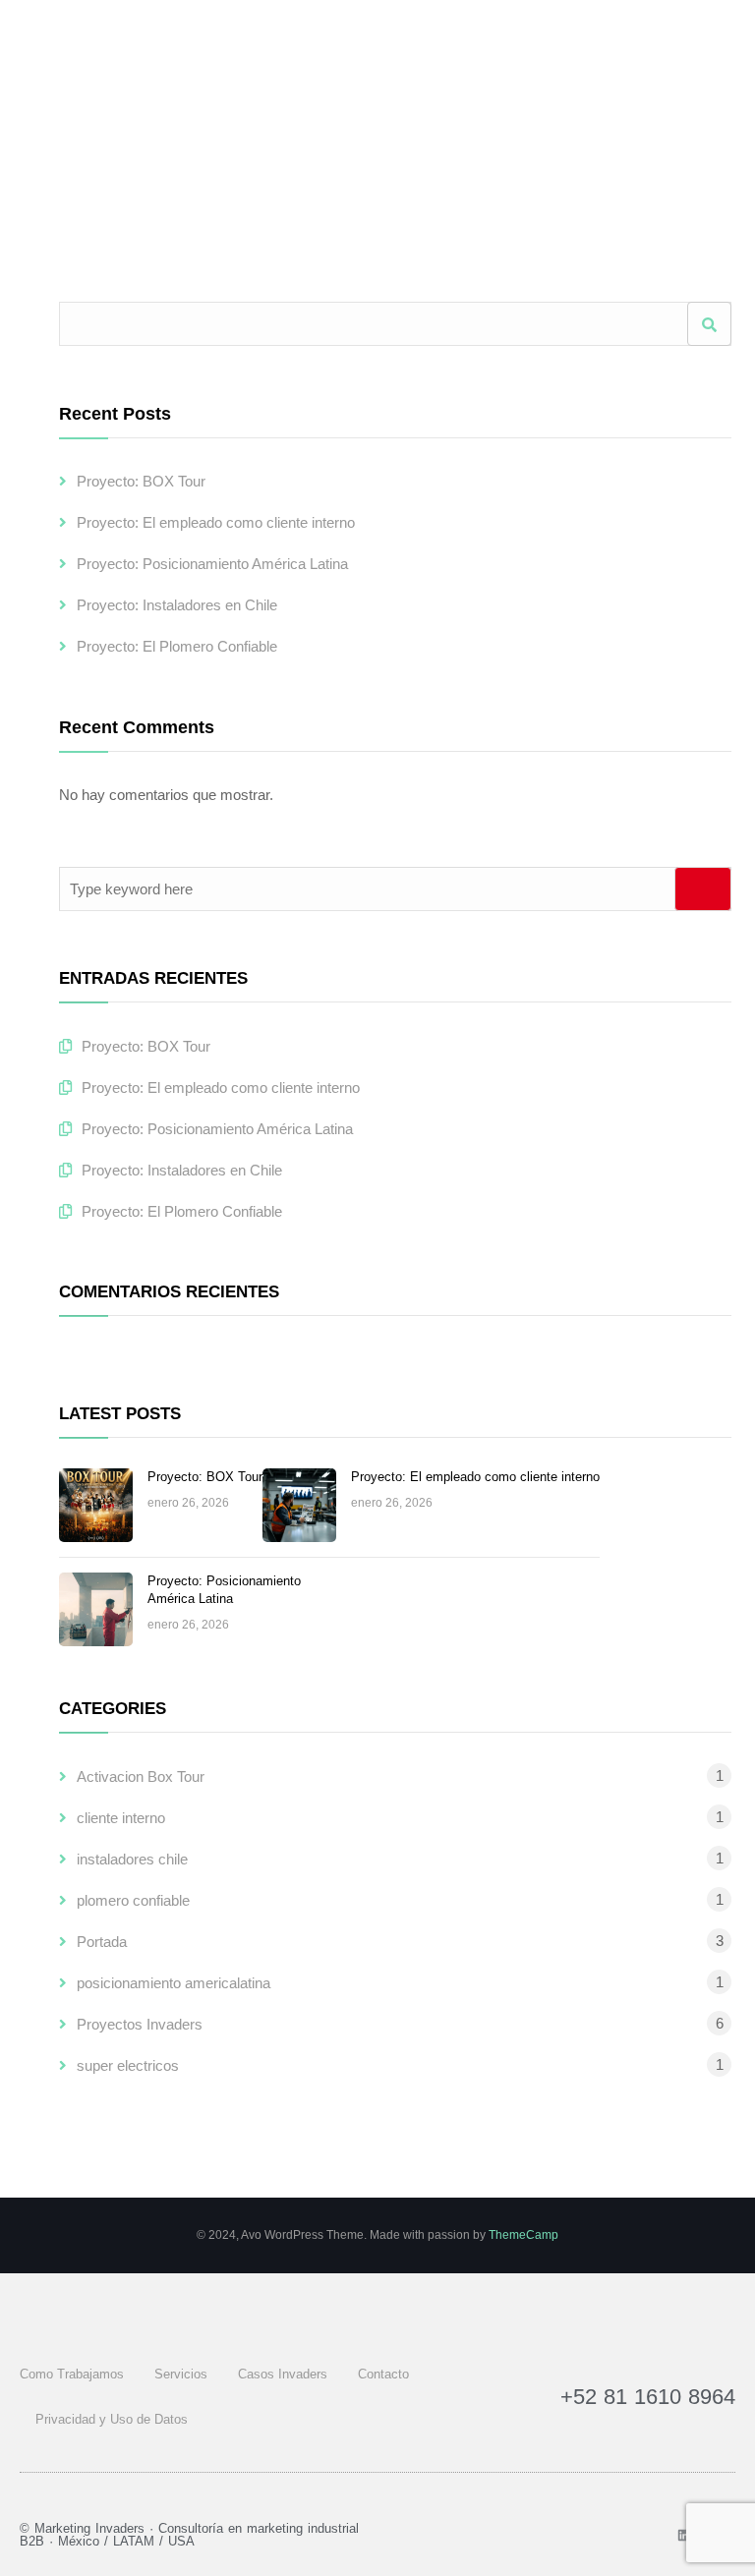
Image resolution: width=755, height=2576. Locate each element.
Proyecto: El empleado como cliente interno (216, 522)
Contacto (383, 2374)
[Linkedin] (684, 2535)
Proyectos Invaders (140, 2024)
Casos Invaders (283, 2374)
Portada (102, 1942)
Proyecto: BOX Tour (141, 481)
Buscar (709, 324)
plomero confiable (133, 1900)
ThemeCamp (523, 2235)
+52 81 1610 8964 (648, 2397)
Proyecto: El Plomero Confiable (177, 646)
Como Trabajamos (72, 2374)
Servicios (181, 2374)
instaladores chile (132, 1859)
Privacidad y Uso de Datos (112, 2419)
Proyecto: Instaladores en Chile (177, 605)
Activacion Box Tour (141, 1776)
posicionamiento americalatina (174, 1983)
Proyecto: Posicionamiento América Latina (212, 564)
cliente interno (121, 1818)
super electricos (128, 2065)
